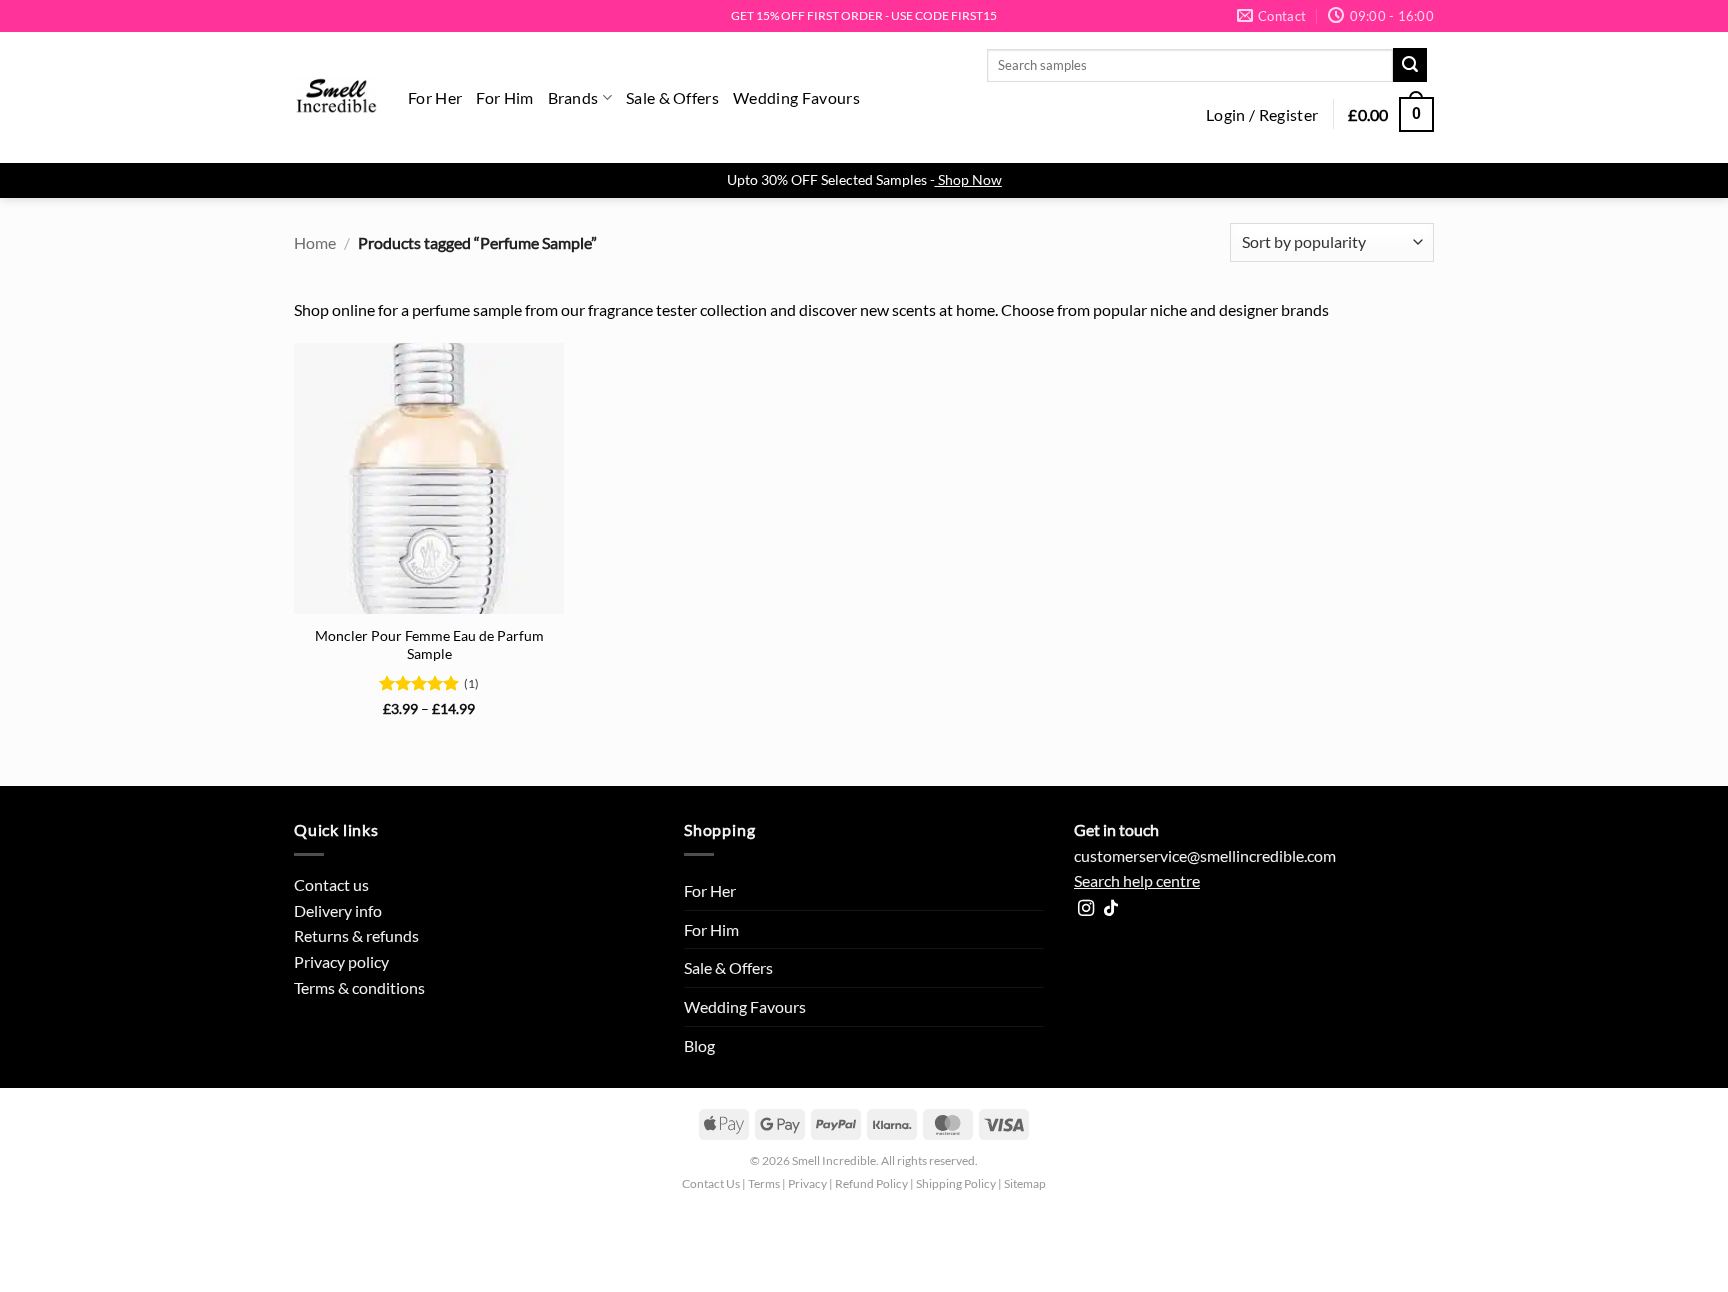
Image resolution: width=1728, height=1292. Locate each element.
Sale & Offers (672, 97)
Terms (764, 1183)
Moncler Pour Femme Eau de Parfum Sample (429, 645)
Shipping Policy (956, 1183)
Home (315, 242)
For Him (504, 97)
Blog (699, 1045)
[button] (1262, 115)
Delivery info (338, 910)
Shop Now (970, 180)
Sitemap (1025, 1183)
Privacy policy (341, 961)
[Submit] (1410, 65)
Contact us (331, 884)
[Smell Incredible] (336, 98)
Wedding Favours (796, 97)
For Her (435, 97)
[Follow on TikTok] (1111, 909)
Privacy (807, 1183)
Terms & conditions (359, 987)
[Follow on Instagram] (1086, 909)
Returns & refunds (356, 935)
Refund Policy (871, 1183)
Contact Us (711, 1183)
